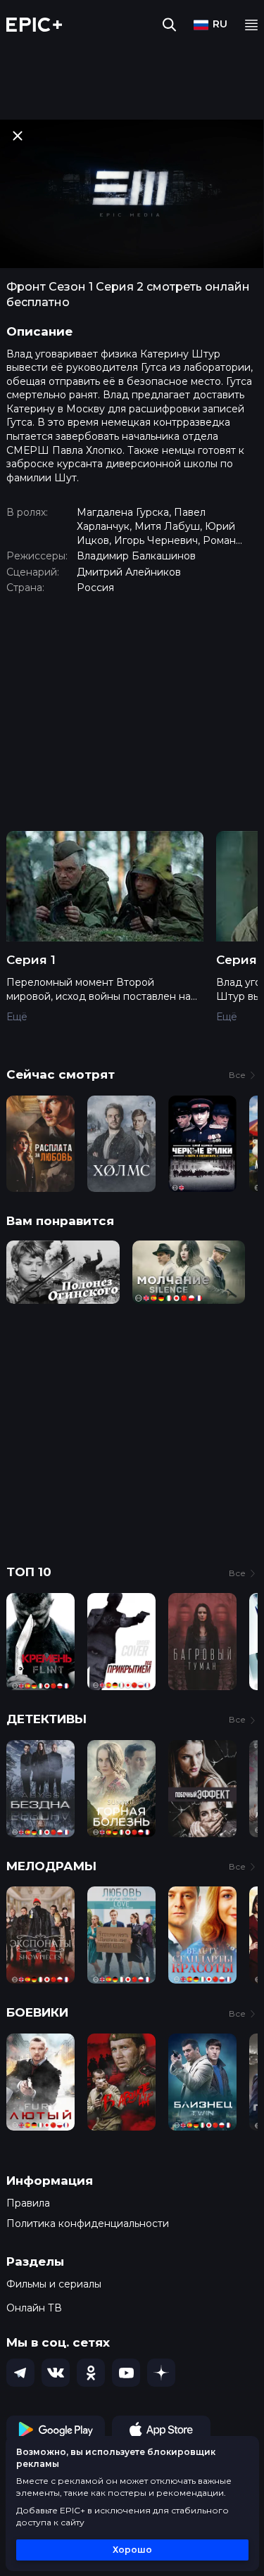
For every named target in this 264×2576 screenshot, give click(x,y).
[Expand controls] (240, 2563)
